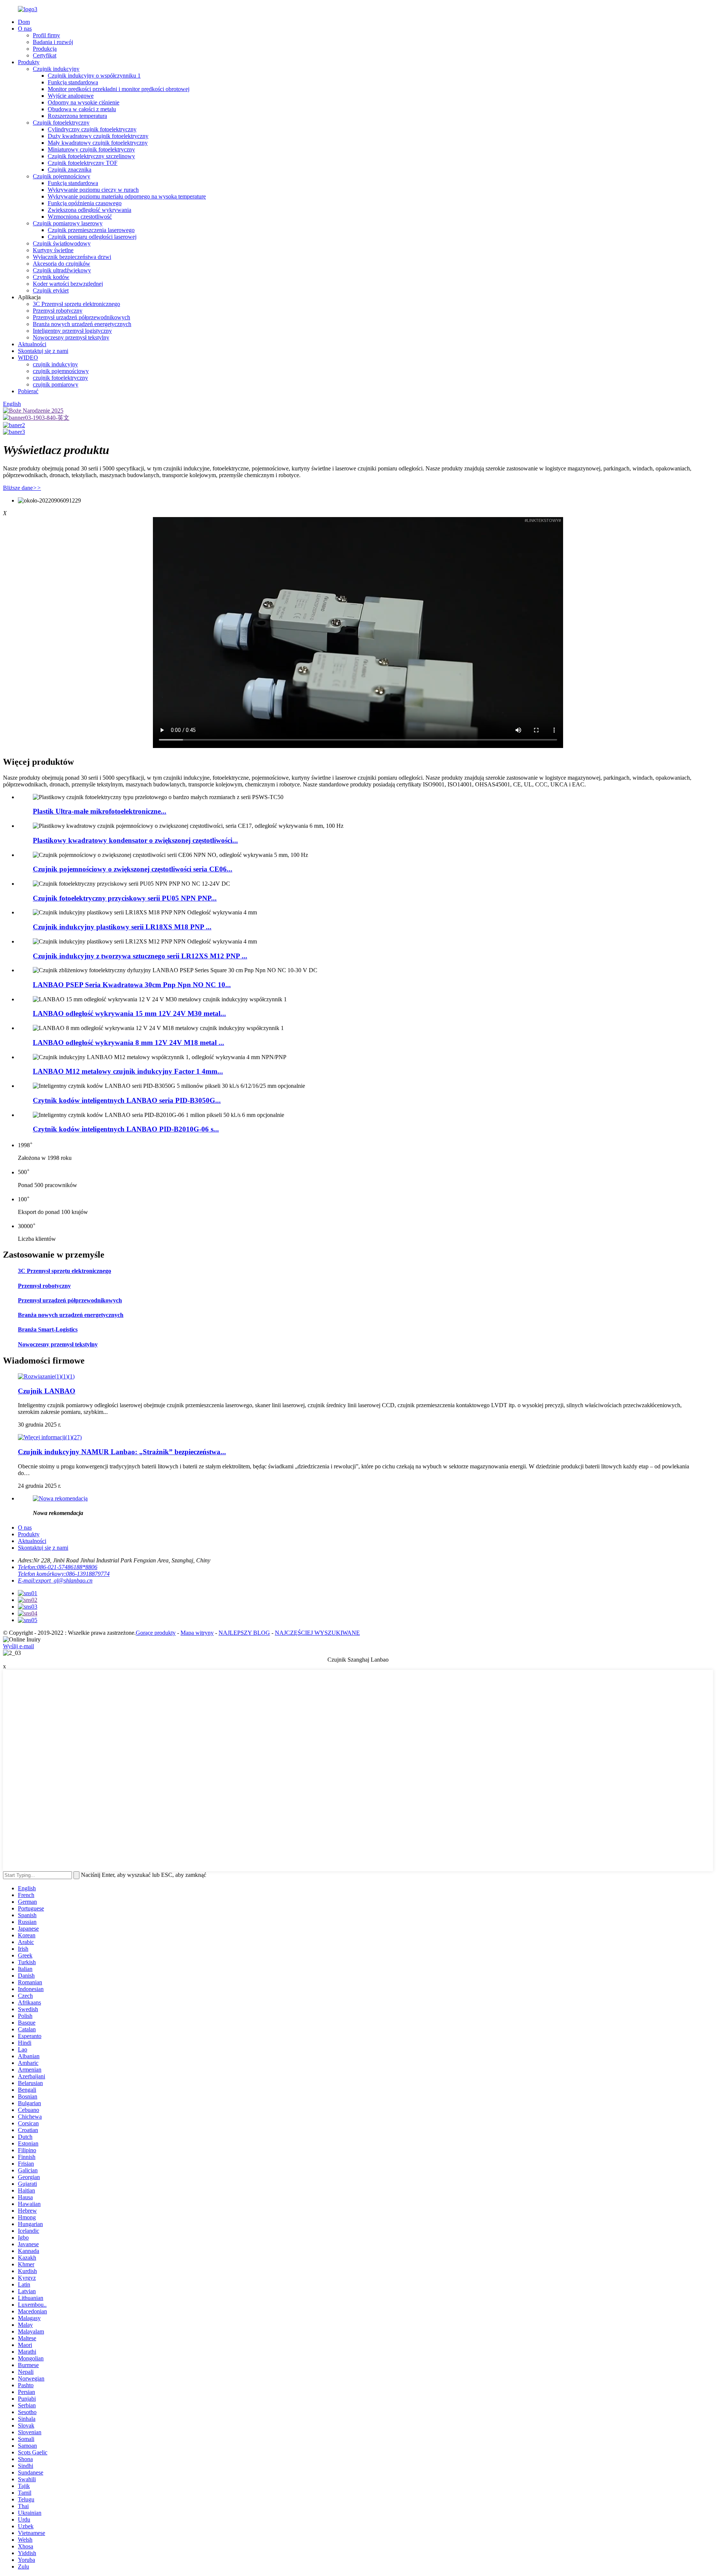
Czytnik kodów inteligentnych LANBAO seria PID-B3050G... (127, 1100)
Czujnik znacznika (70, 170)
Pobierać (28, 391)
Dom (24, 22)
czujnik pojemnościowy (61, 371)
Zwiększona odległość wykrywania (89, 210)
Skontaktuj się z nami (43, 351)
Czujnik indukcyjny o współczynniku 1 (94, 76)
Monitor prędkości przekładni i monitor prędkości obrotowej (119, 89)
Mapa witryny (197, 1633)
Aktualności (32, 344)
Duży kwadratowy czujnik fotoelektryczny (98, 136)
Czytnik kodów (51, 277)
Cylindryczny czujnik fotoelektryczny (92, 129)
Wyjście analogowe (71, 96)
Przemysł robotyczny (58, 311)
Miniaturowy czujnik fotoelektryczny (91, 149)
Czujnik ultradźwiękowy (62, 270)
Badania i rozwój (53, 42)
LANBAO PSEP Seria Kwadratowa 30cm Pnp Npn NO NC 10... (132, 985)
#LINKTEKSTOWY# (543, 520)
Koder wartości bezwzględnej (68, 284)
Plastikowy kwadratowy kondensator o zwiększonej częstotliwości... (135, 840)
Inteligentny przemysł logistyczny (72, 331)
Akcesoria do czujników (62, 264)
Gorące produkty (156, 1633)
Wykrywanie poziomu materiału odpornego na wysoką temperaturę (127, 196)
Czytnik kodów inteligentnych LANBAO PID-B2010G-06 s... (126, 1129)
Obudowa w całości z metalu (82, 109)
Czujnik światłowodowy (62, 243)
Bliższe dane (22, 488)
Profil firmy (46, 35)
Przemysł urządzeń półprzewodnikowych (81, 317)
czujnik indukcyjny (55, 364)
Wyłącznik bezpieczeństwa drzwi (72, 257)
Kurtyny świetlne (53, 250)
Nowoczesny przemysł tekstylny (71, 337)
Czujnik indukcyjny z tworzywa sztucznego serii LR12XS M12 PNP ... (140, 956)
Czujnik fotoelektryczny (61, 123)
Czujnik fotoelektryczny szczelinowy (91, 156)
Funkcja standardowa (73, 82)
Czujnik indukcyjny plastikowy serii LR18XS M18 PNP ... (122, 927)
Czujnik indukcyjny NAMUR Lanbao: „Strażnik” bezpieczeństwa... (122, 1452)
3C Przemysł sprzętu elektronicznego (76, 304)
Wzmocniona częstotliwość (80, 217)
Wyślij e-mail (18, 1646)
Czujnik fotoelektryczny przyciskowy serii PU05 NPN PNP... (125, 898)
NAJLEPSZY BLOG (244, 1633)
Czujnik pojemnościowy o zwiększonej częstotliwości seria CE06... (133, 869)
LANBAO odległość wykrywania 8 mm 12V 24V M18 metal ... (128, 1043)
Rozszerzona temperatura (77, 116)
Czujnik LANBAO (47, 1391)
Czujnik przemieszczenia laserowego (91, 230)
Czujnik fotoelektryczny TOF (83, 163)
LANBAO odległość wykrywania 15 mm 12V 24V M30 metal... (129, 1013)
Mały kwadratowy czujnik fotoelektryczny (98, 143)
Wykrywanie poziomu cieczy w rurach (93, 190)
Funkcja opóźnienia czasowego (85, 203)
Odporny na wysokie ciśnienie (84, 102)
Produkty (29, 62)
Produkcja (45, 49)
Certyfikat (45, 55)
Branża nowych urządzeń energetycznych (82, 324)
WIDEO (28, 358)
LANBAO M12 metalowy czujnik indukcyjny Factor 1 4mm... (128, 1071)
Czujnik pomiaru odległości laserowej (92, 237)
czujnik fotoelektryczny (60, 378)
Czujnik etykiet (51, 290)
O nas (25, 29)
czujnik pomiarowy (56, 384)
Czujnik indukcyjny (56, 69)
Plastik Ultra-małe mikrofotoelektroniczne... (100, 811)
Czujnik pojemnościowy (62, 176)
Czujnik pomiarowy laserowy (68, 223)
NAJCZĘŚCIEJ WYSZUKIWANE (317, 1633)
